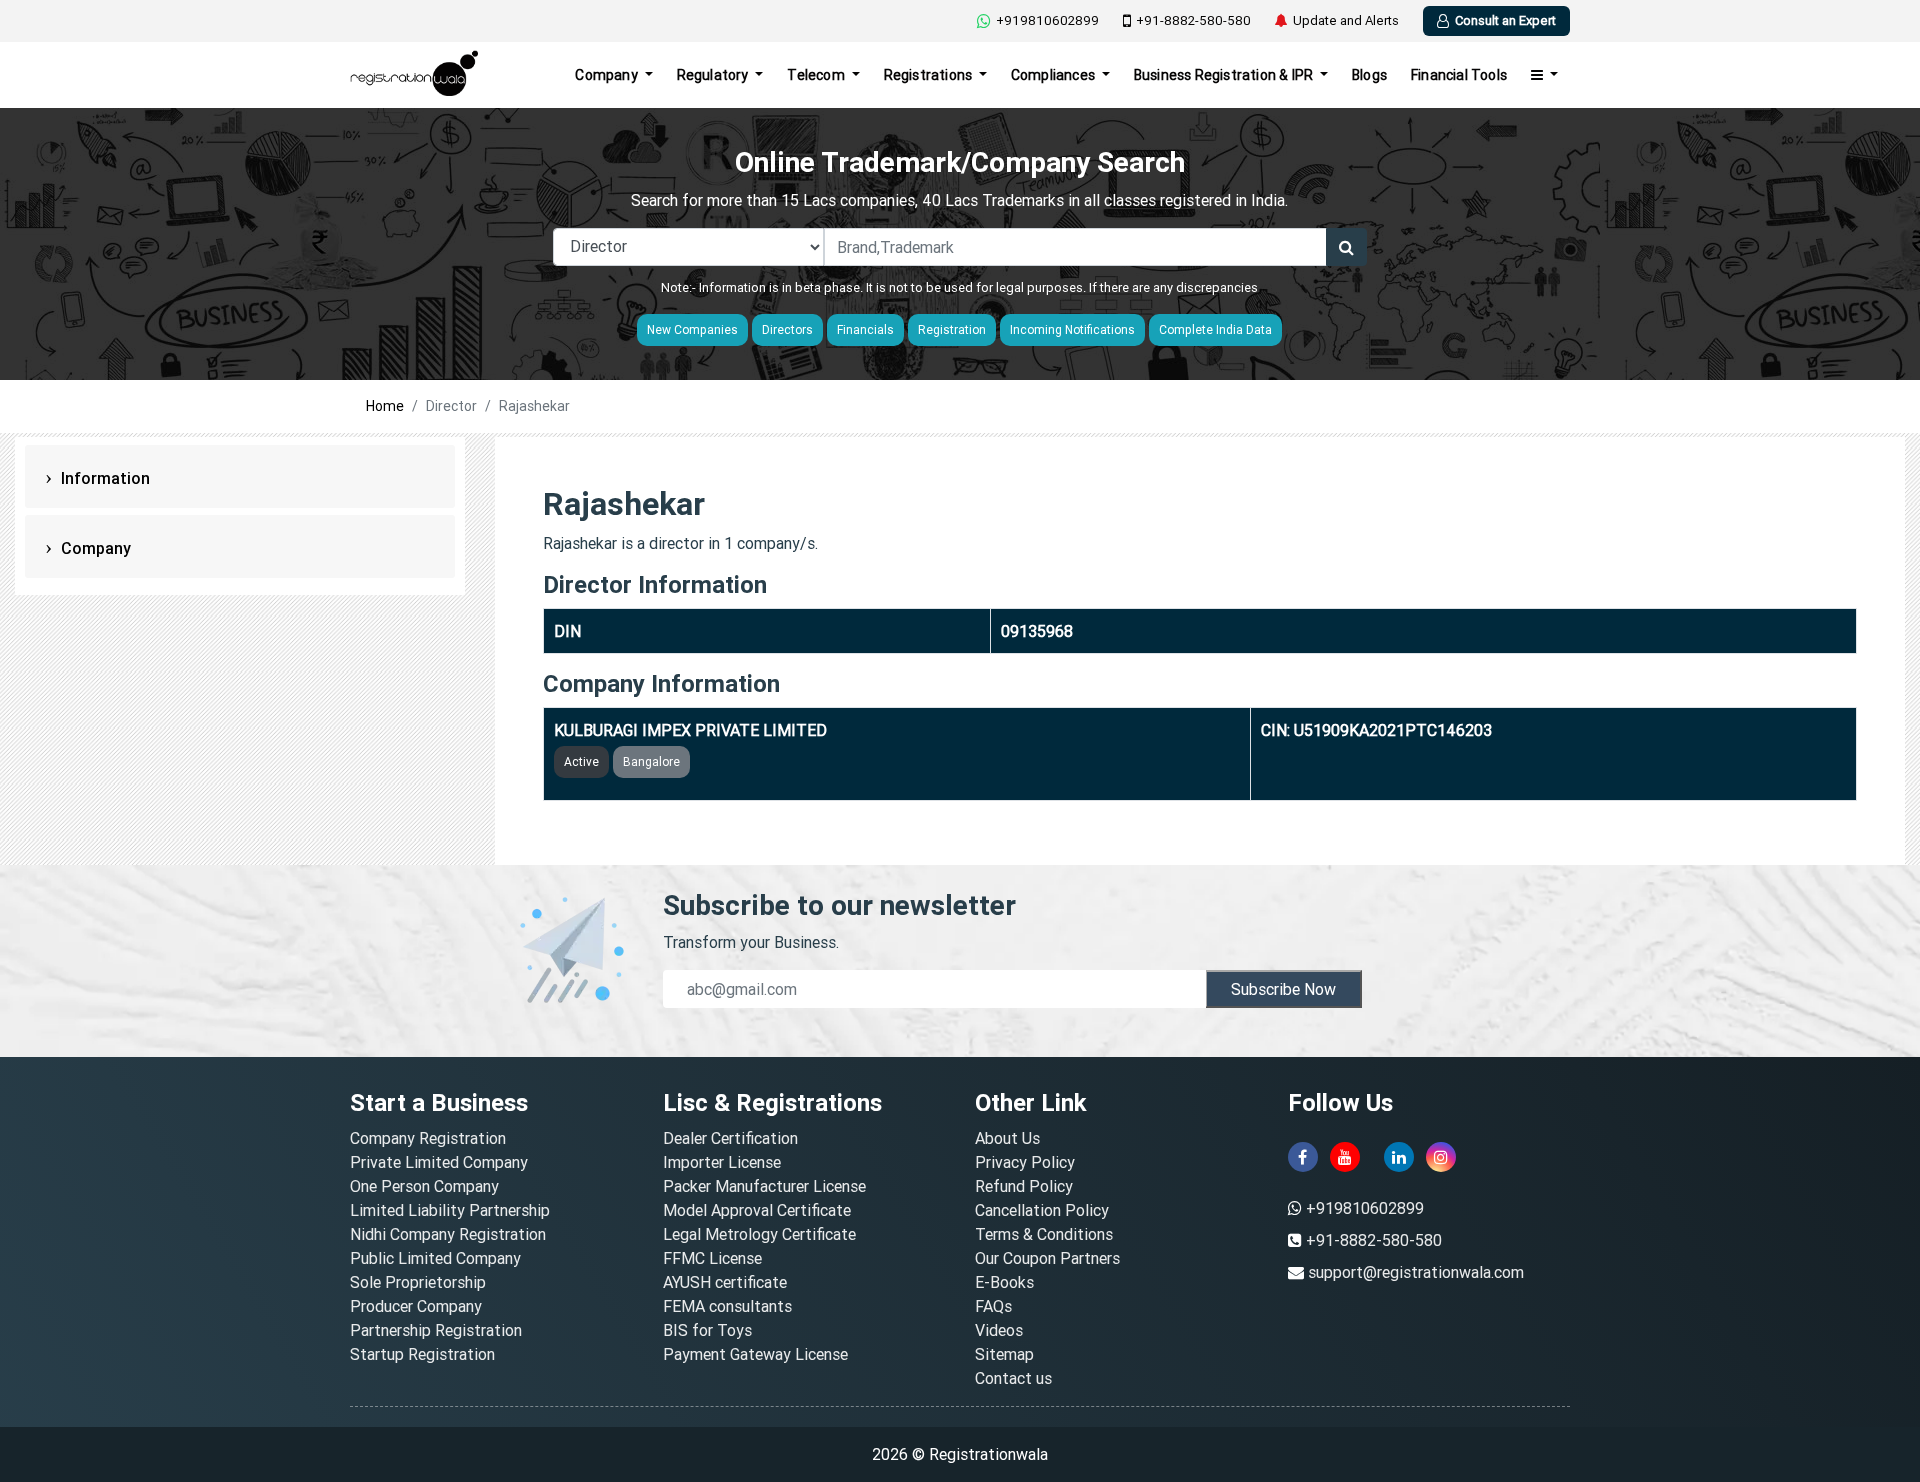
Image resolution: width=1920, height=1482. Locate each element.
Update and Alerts (1346, 20)
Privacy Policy (1025, 1162)
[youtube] (1345, 1157)
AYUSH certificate (725, 1282)
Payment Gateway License (755, 1354)
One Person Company (424, 1186)
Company (608, 75)
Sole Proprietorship (418, 1282)
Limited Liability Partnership (450, 1210)
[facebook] (1303, 1157)
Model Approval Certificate (757, 1210)
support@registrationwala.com (1416, 1272)
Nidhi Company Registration (448, 1234)
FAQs (993, 1306)
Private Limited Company (439, 1162)
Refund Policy (1024, 1186)
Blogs (1369, 75)
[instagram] (1441, 1157)
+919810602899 (1047, 20)
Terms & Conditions (1044, 1234)
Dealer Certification (730, 1138)
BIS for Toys (707, 1330)
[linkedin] (1399, 1157)
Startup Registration (422, 1354)
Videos (999, 1330)
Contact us (1013, 1378)
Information (103, 478)
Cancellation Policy (1042, 1210)
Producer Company (416, 1306)
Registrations (930, 75)
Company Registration (428, 1138)
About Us (1007, 1138)
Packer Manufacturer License (764, 1186)
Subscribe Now (1283, 989)
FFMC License (712, 1258)
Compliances (1054, 75)
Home (385, 406)
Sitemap (1004, 1354)
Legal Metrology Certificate (759, 1234)
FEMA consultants (727, 1306)
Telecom (817, 75)
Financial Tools (1459, 75)
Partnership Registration (436, 1330)
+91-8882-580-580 (1193, 20)
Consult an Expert (1505, 20)
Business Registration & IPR (1225, 75)
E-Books (1004, 1282)
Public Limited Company (435, 1258)
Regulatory (714, 75)
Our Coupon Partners (1047, 1258)
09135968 (1037, 631)
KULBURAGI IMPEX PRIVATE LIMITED (690, 730)
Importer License (722, 1162)
